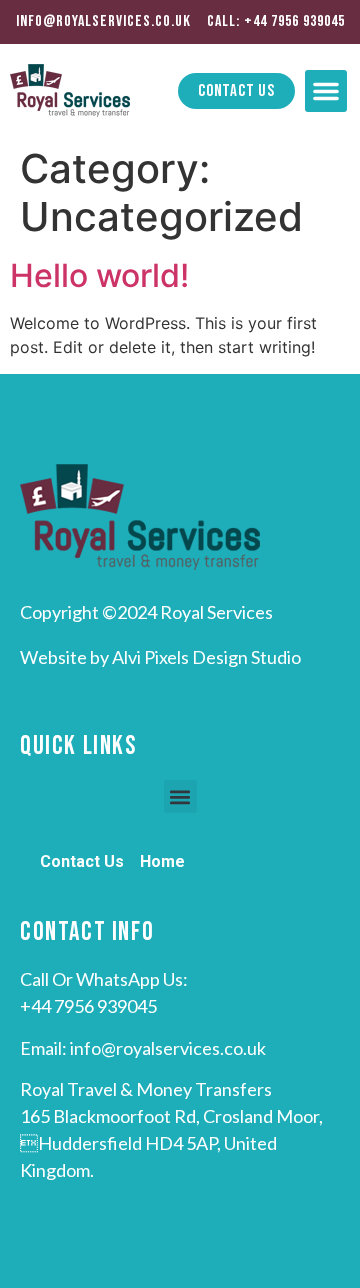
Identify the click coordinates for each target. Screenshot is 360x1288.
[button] (326, 91)
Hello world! (99, 275)
